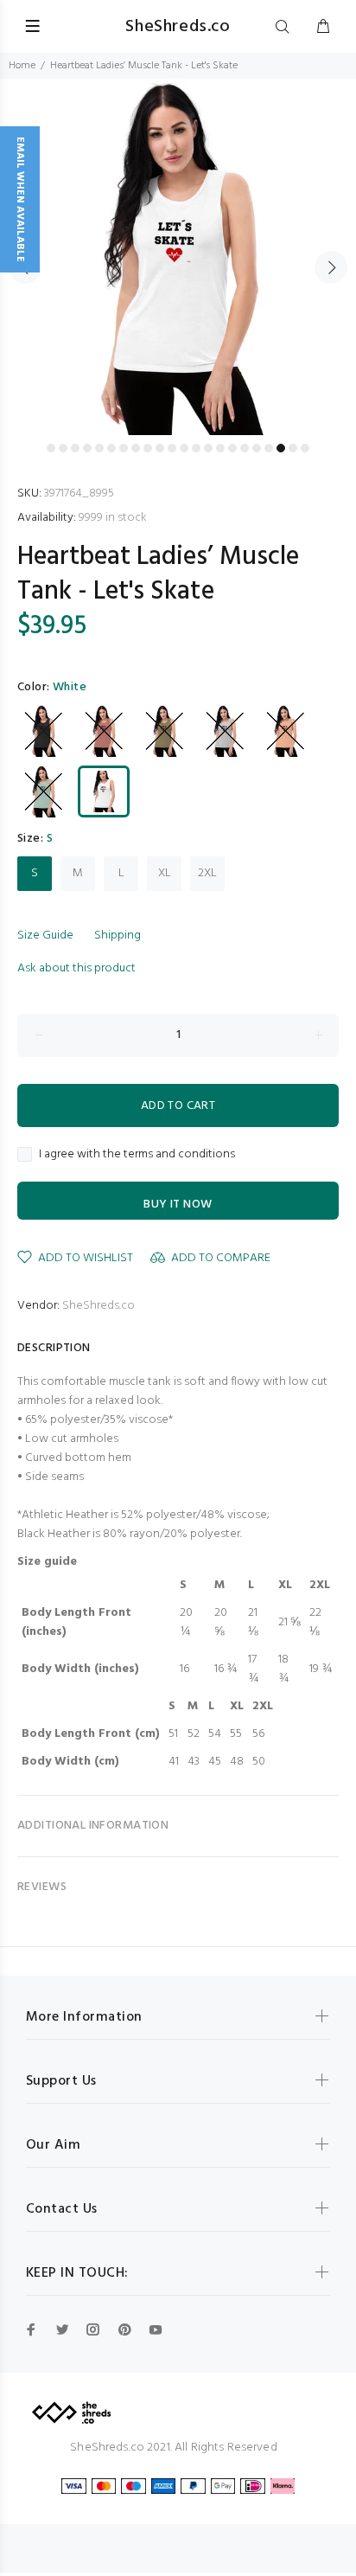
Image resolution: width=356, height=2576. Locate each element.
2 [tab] (63, 448)
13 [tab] (196, 448)
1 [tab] (51, 448)
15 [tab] (220, 448)
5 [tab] (99, 448)
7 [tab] (124, 448)
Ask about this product (76, 968)
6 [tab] (111, 448)
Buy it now (178, 1205)
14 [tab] (208, 448)
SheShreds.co (99, 1306)
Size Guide (45, 936)
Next (331, 267)
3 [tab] (75, 448)
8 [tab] (136, 448)
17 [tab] (245, 448)
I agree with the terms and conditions (137, 1155)
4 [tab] (87, 448)
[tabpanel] (178, 257)
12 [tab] (184, 448)
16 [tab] (232, 448)
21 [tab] (293, 448)
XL (165, 873)
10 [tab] (160, 448)
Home (22, 66)
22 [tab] (305, 448)
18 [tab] (257, 448)
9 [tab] (148, 448)
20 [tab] (281, 448)
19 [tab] (269, 448)
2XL (207, 873)
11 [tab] (172, 448)
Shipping (118, 936)
